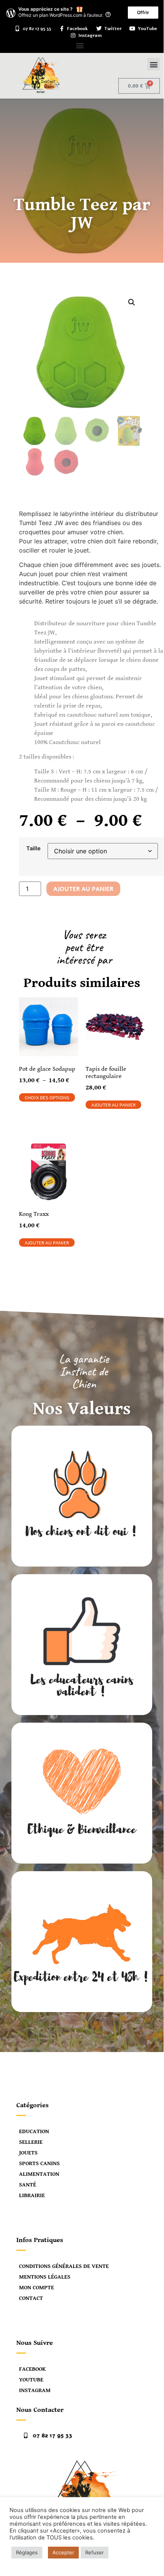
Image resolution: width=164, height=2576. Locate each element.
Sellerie (31, 2142)
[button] (80, 45)
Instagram (35, 2390)
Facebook (32, 2369)
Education (34, 2131)
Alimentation (39, 2174)
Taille (33, 848)
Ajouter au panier (83, 889)
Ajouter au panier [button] (113, 1105)
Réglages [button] (27, 2552)
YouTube (31, 2380)
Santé (28, 2185)
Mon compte (37, 2288)
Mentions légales (45, 2277)
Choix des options (47, 1098)
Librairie (32, 2195)
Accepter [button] (63, 2552)
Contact (31, 2298)
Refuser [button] (95, 2552)
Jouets (28, 2153)
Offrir (143, 12)
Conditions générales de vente (64, 2266)
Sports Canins (39, 2163)
